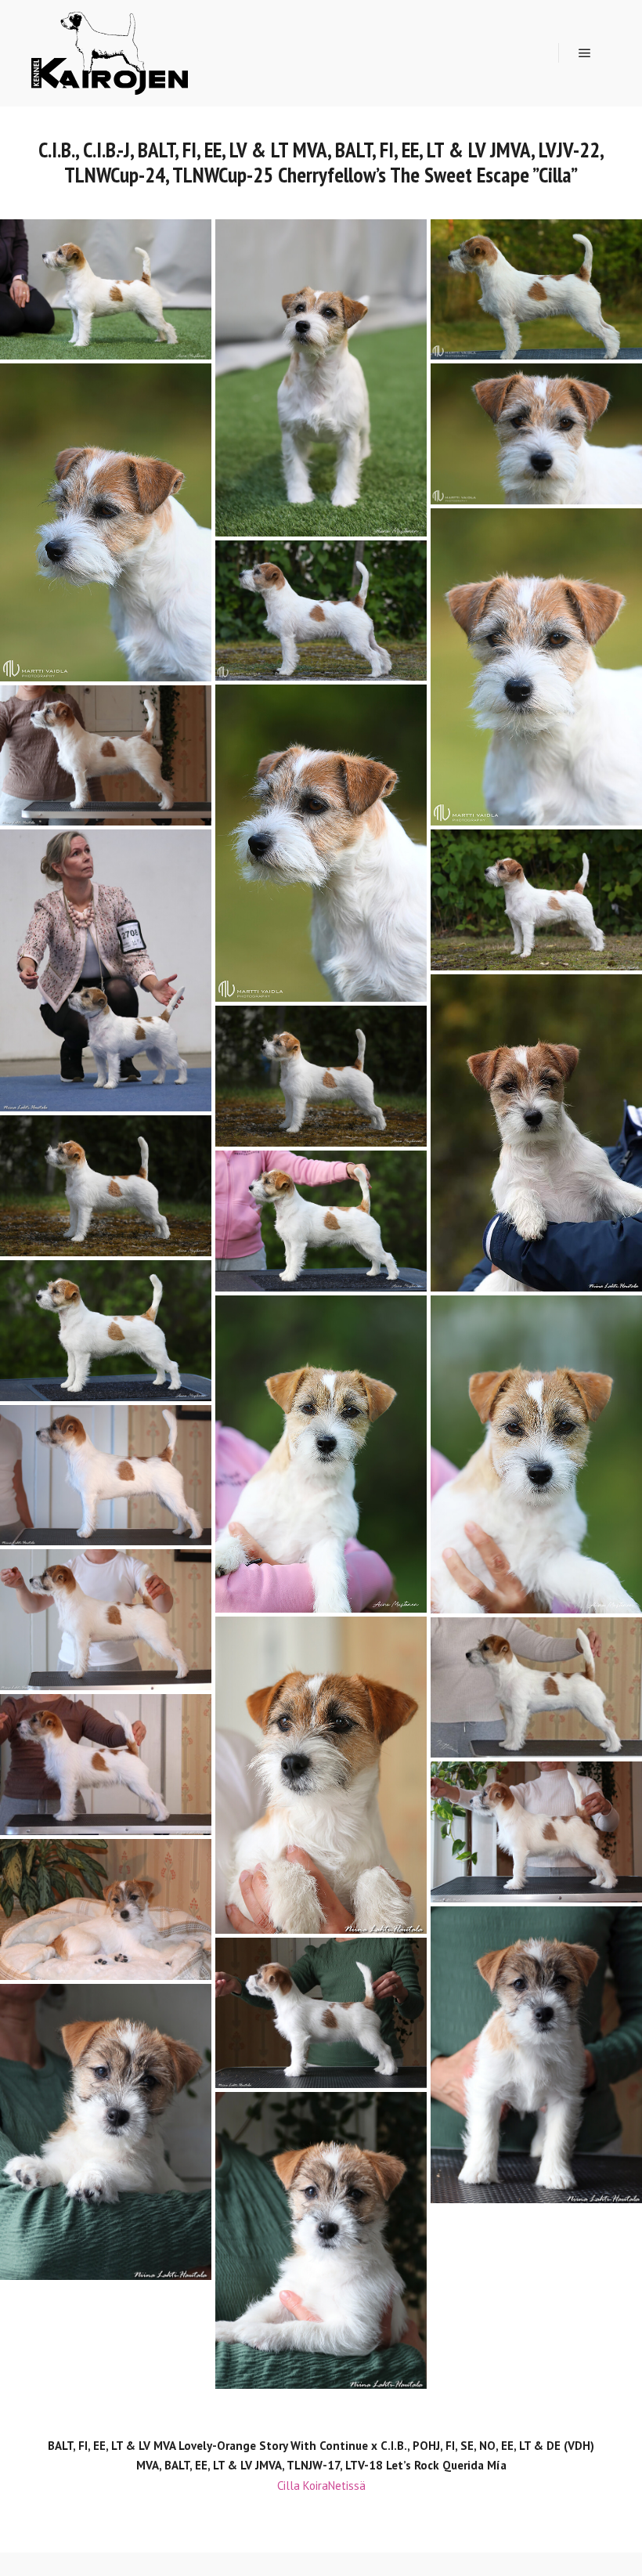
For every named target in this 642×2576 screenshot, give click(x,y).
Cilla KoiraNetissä (321, 2486)
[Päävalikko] (585, 53)
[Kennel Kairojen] (110, 53)
